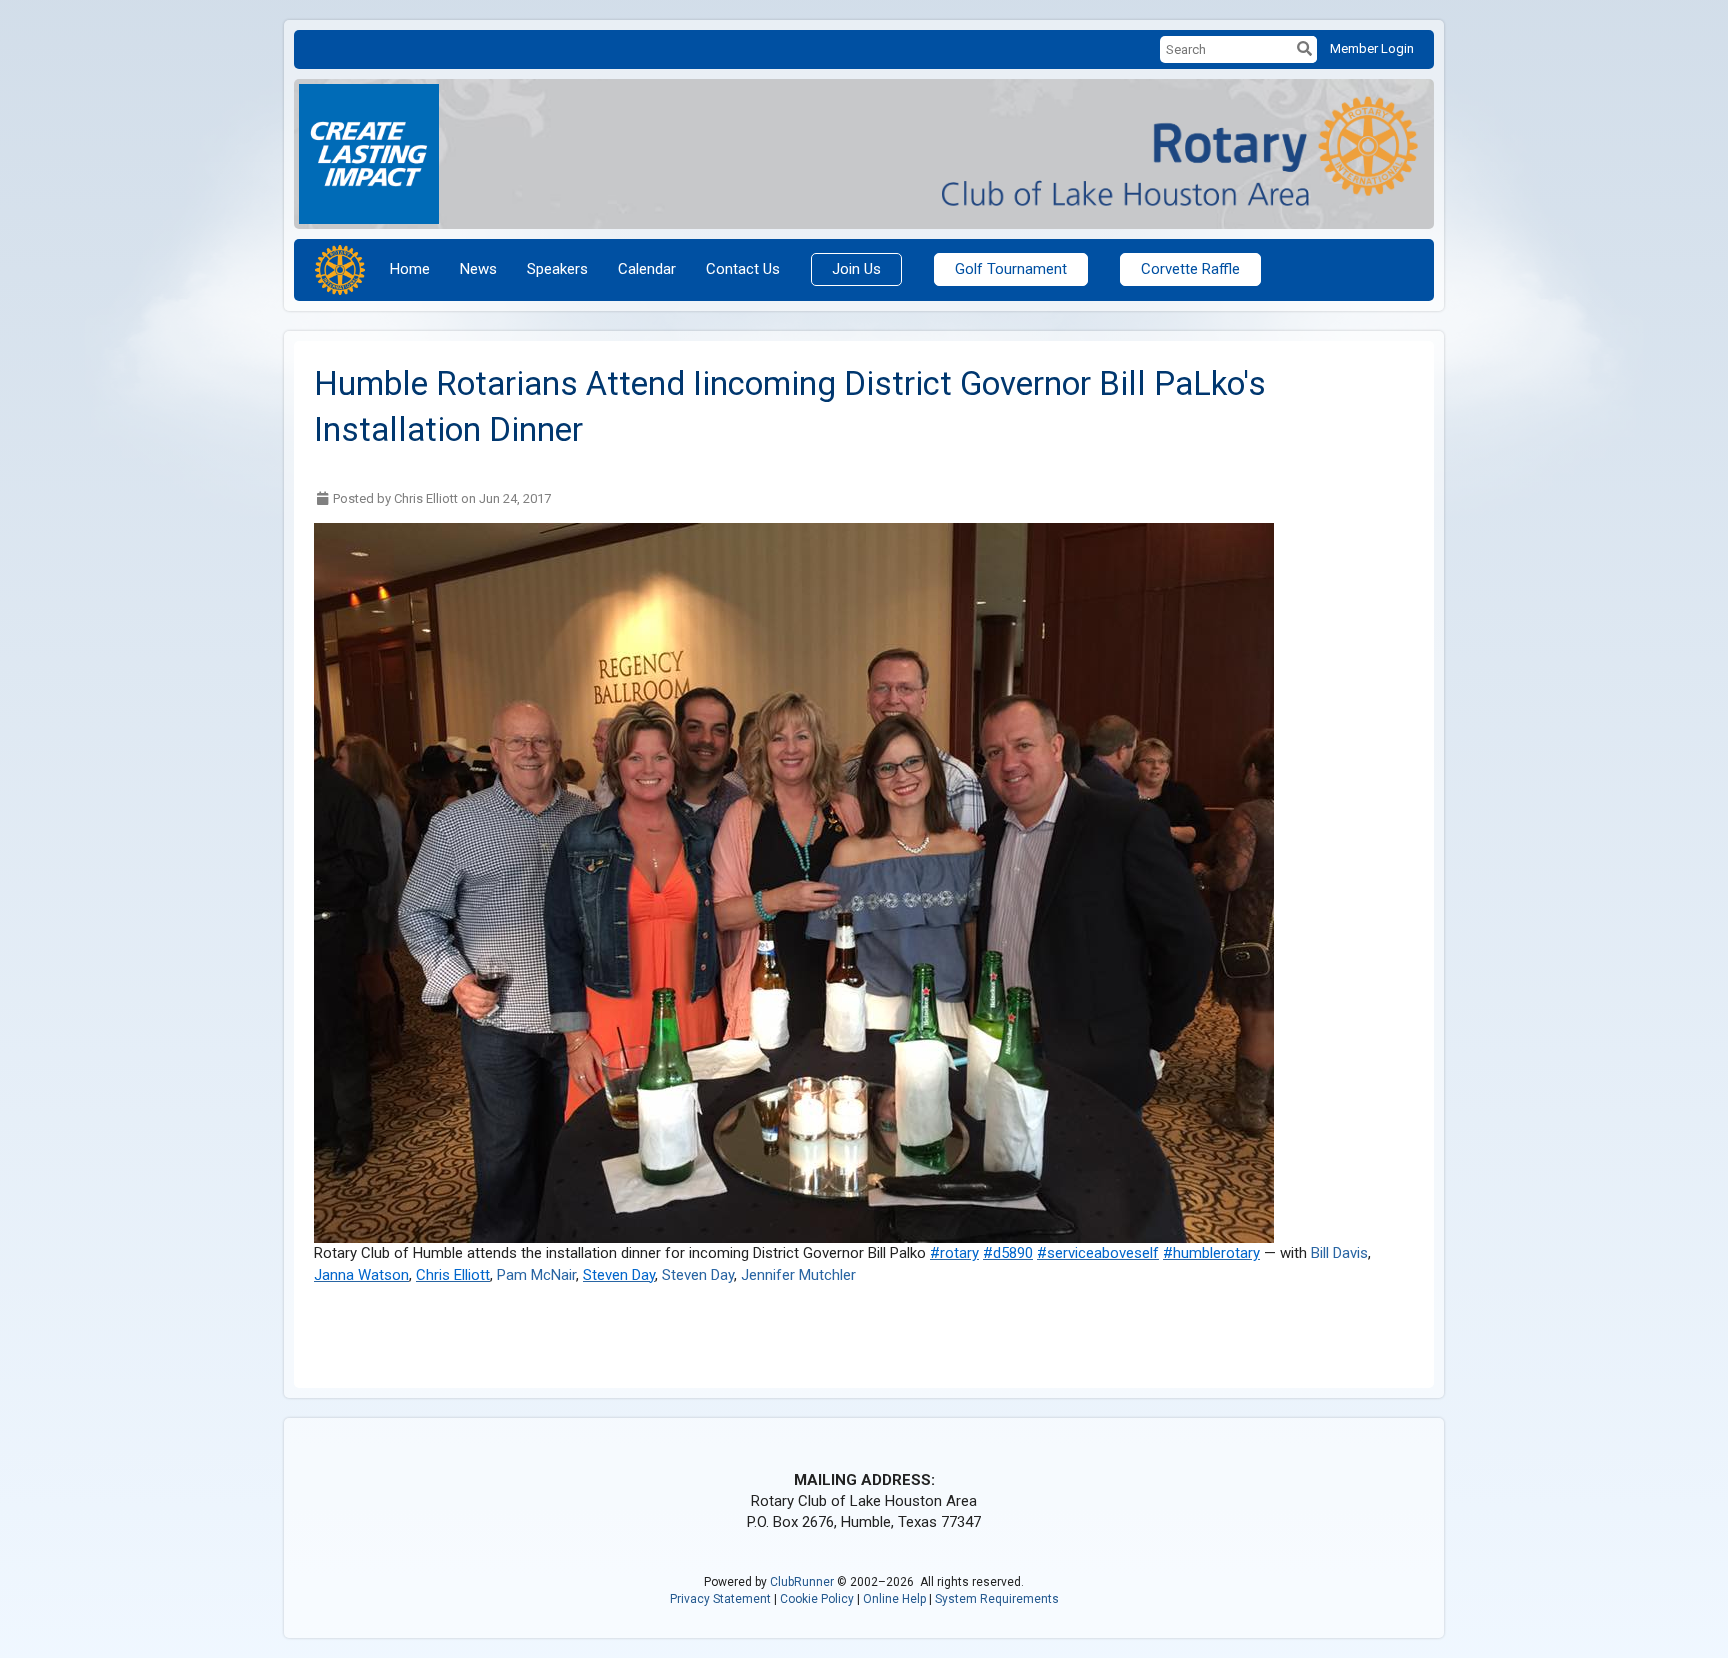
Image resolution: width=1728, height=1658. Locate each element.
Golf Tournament (1011, 269)
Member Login (1372, 48)
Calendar (647, 269)
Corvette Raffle (1190, 269)
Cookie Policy (817, 1599)
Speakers (557, 269)
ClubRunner (802, 1582)
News (478, 269)
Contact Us (743, 269)
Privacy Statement (720, 1599)
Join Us (856, 269)
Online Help (894, 1599)
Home (410, 269)
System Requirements (997, 1599)
